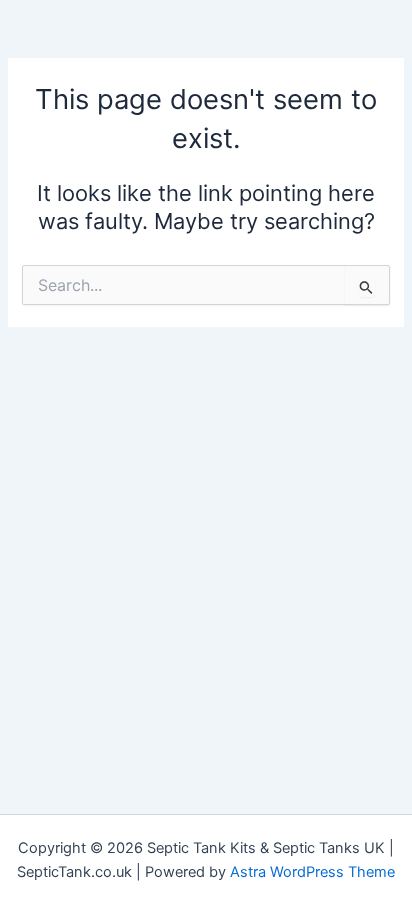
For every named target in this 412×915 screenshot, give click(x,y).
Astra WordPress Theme (312, 872)
